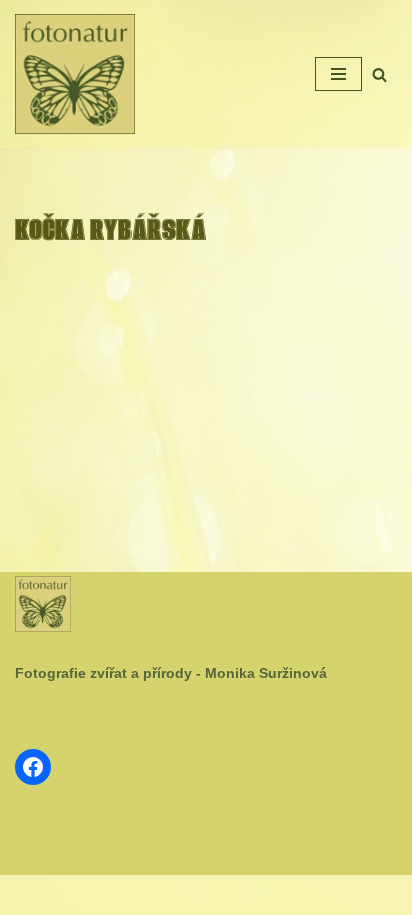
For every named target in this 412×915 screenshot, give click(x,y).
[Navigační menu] (338, 74)
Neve (142, 895)
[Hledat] (379, 74)
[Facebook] (33, 767)
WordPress (254, 895)
